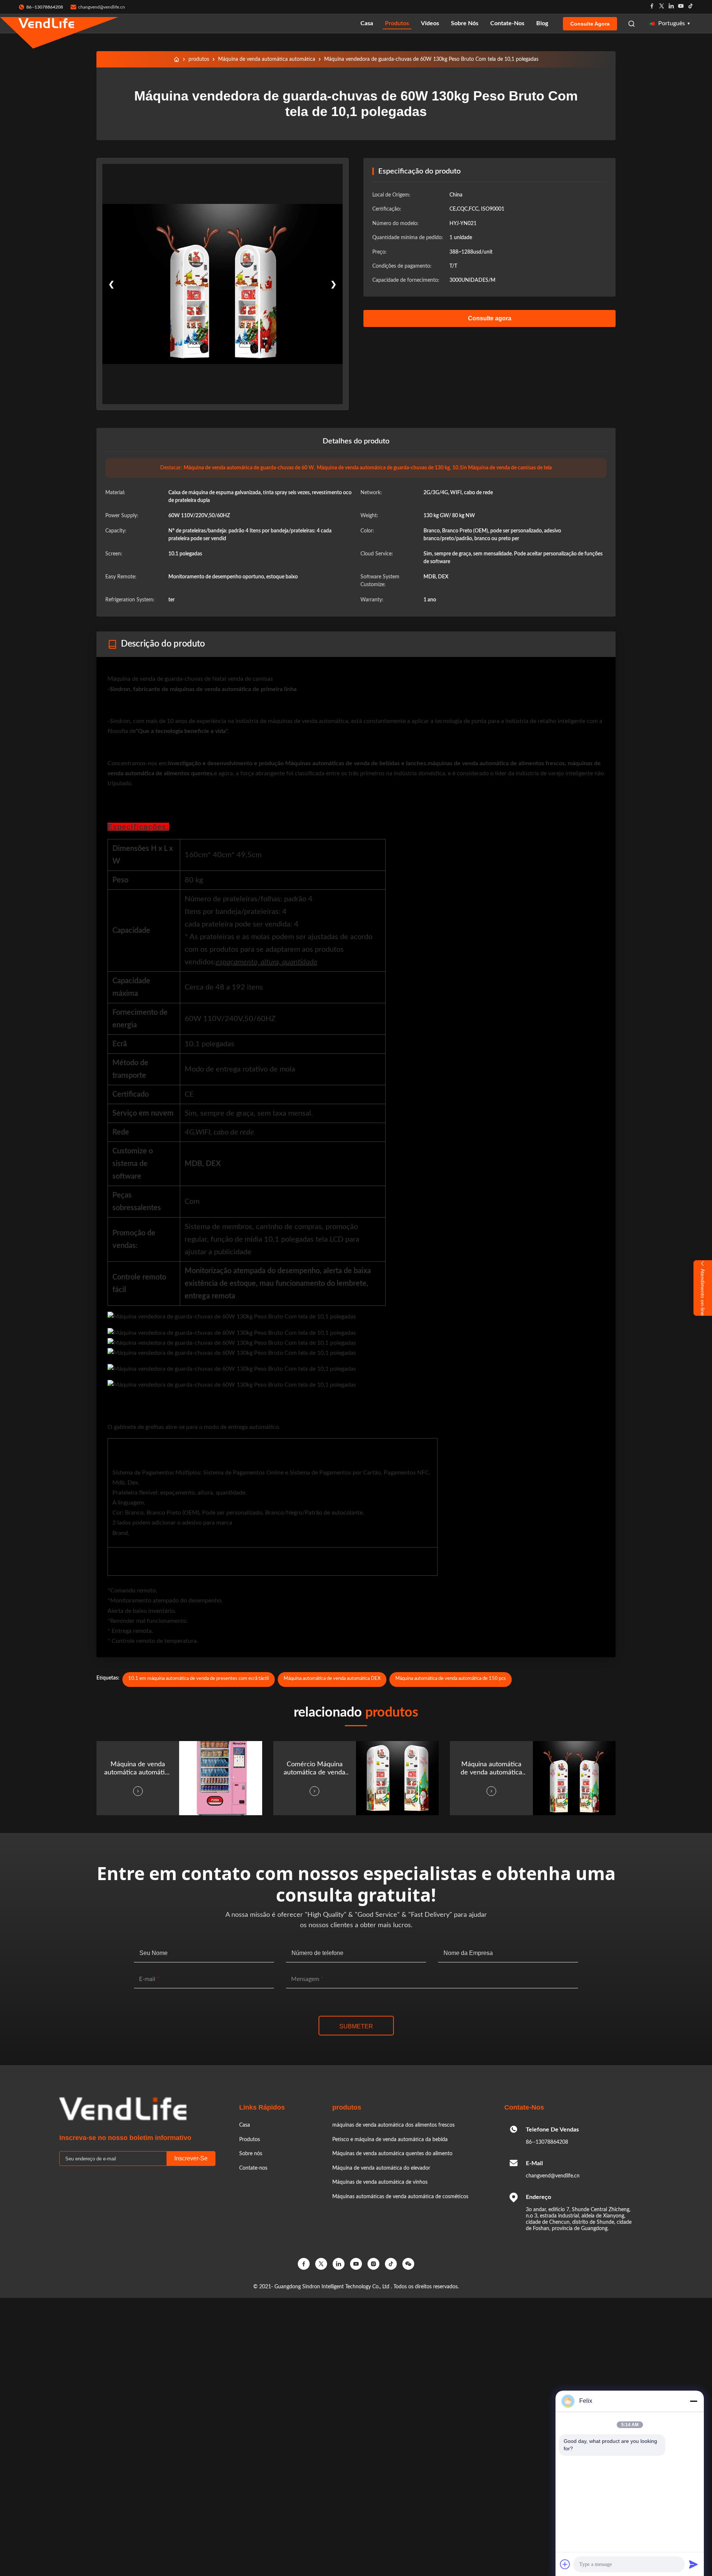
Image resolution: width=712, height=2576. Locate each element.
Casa (367, 23)
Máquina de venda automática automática (267, 59)
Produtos (397, 23)
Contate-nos (507, 23)
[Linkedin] (671, 7)
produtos (199, 59)
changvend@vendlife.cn (102, 7)
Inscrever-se (191, 2158)
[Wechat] (408, 2264)
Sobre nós (465, 23)
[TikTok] (391, 2264)
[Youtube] (681, 7)
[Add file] (565, 2564)
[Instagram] (373, 2264)
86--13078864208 (547, 2142)
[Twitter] (662, 7)
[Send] (693, 2564)
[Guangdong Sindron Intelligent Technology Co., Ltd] (46, 24)
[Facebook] (652, 7)
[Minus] (693, 2401)
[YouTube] (356, 2264)
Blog (542, 23)
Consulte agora (590, 24)
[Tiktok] (690, 7)
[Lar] (177, 59)
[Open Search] (632, 24)
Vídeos (430, 23)
